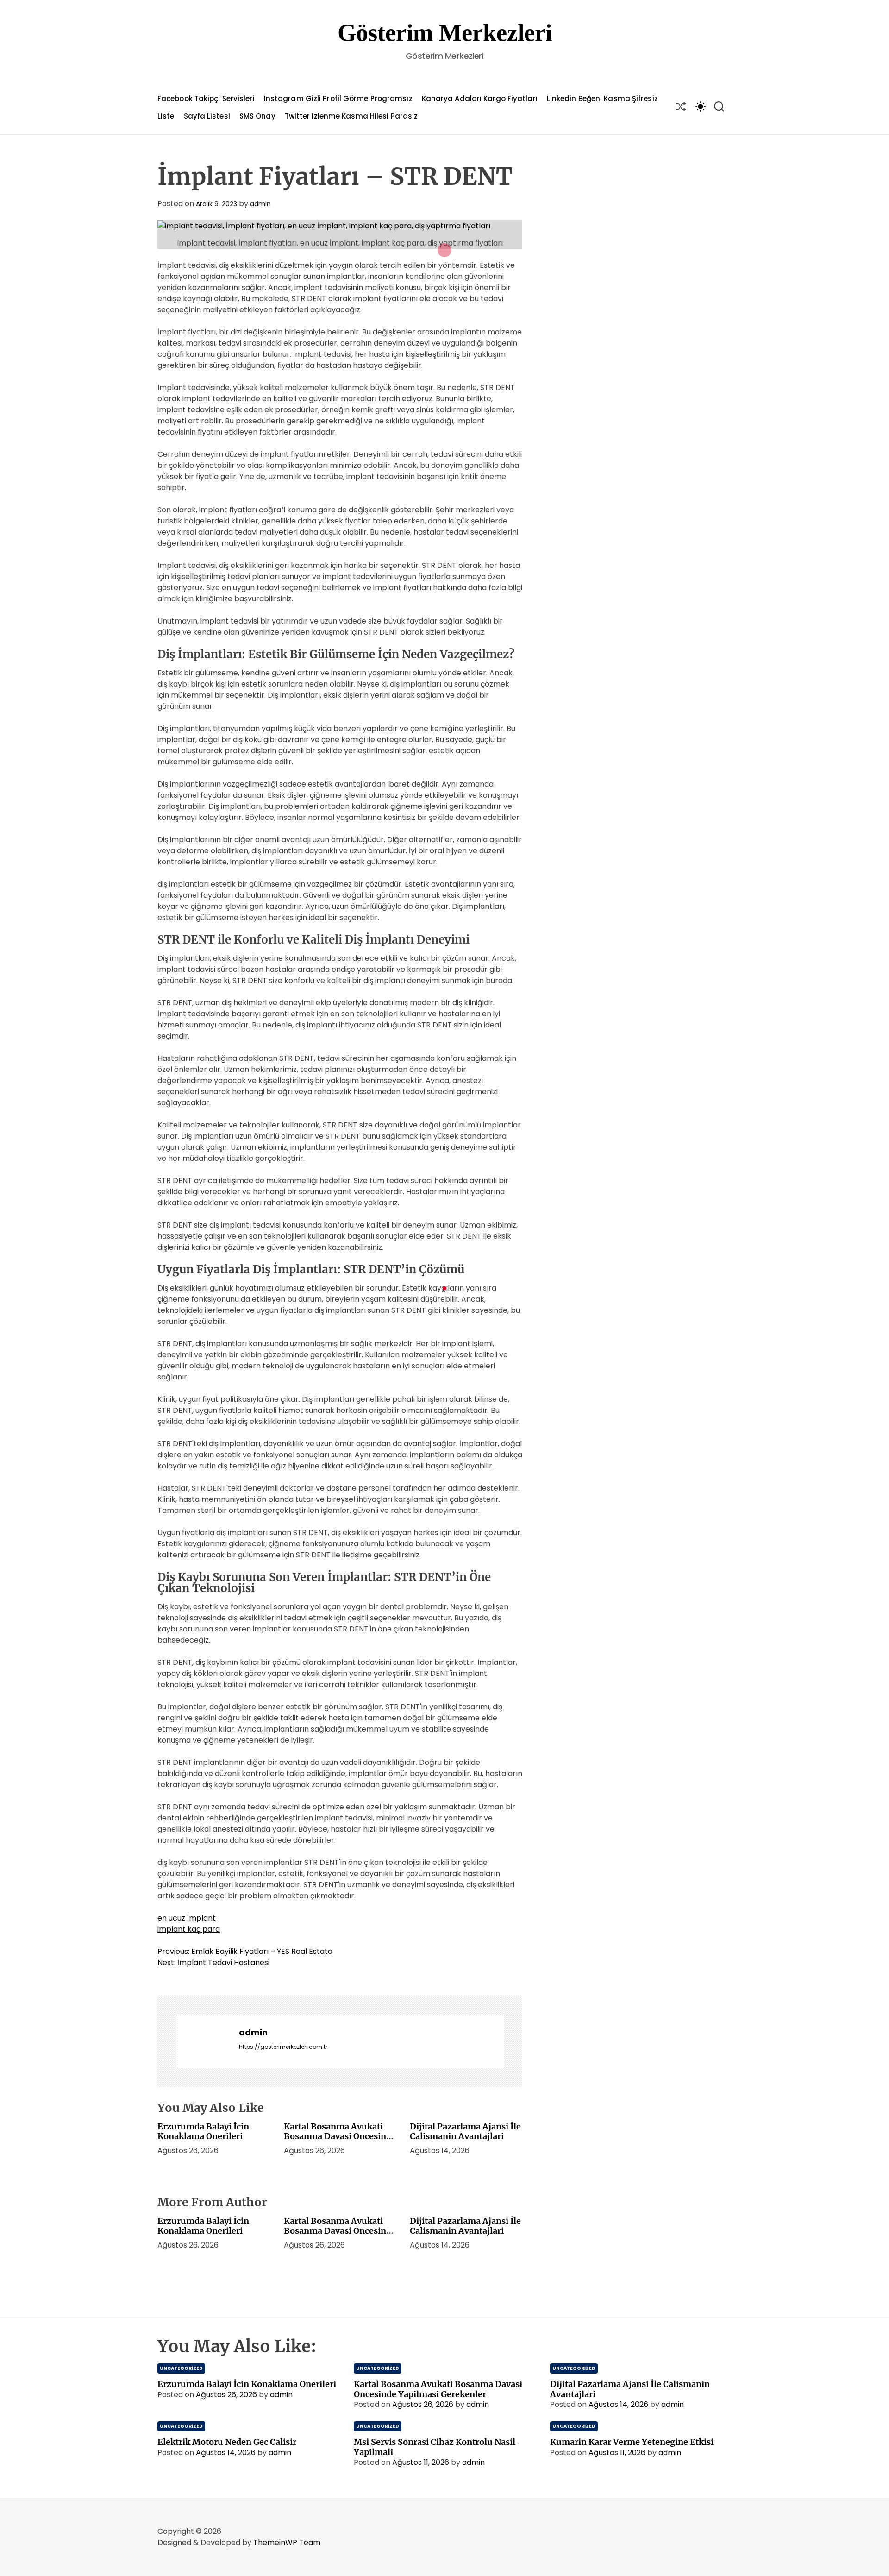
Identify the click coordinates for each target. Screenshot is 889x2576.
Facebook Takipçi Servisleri (206, 98)
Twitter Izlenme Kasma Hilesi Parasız (351, 116)
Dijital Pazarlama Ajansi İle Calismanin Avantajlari (465, 2132)
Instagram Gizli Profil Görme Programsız (338, 98)
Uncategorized (181, 2368)
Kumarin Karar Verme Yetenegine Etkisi (632, 2442)
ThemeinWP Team (287, 2542)
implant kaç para (189, 1929)
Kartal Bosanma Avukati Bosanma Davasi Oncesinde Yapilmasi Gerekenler (340, 2136)
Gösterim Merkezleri (445, 33)
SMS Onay (257, 116)
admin (260, 204)
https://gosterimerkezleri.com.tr (283, 2047)
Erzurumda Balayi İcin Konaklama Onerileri (203, 2132)
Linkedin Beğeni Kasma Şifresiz (602, 98)
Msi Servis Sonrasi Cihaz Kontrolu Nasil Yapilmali (435, 2447)
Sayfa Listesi (207, 116)
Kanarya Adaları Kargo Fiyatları (480, 98)
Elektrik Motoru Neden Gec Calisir (227, 2442)
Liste (166, 116)
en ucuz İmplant (187, 1918)
